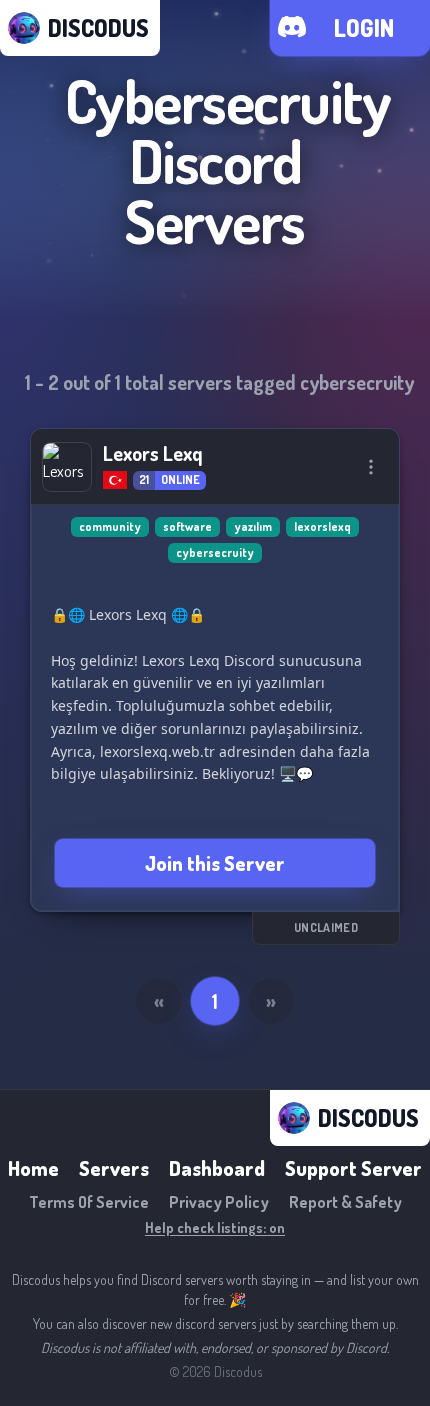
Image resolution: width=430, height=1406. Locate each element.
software (187, 526)
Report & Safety (345, 1202)
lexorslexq (322, 526)
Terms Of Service (89, 1202)
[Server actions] (371, 467)
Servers (114, 1168)
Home (33, 1168)
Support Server (353, 1168)
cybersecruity (215, 552)
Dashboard (217, 1168)
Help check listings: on (215, 1227)
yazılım (253, 526)
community (110, 526)
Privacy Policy (219, 1202)
